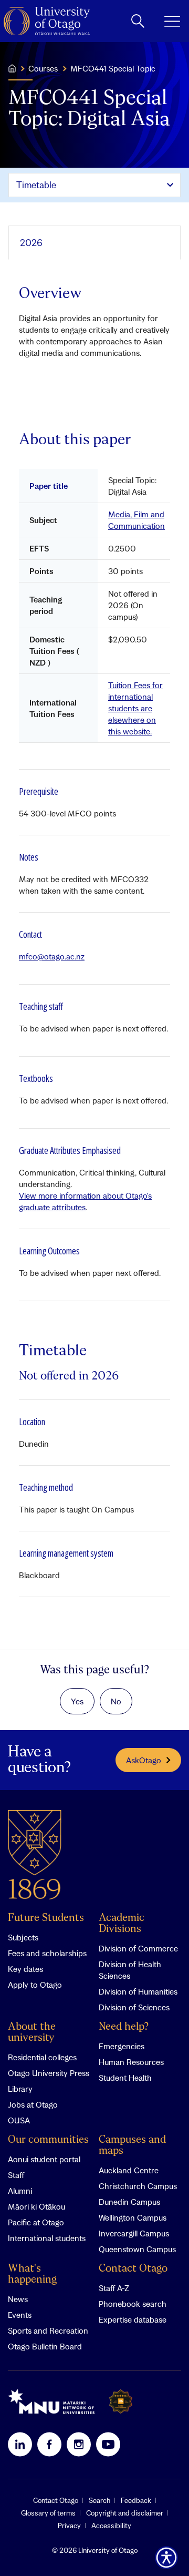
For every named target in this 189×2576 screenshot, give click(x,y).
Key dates (25, 1969)
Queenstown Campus (137, 2249)
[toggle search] (138, 21)
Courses (43, 68)
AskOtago (144, 1760)
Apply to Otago (35, 1985)
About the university (32, 2032)
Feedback (136, 2500)
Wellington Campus (133, 2217)
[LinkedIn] (20, 2444)
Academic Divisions (122, 1924)
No (116, 1701)
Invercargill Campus (134, 2233)
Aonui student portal (44, 2159)
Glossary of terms (48, 2513)
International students (47, 2238)
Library (20, 2089)
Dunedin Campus (129, 2202)
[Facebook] (49, 2444)
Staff (16, 2175)
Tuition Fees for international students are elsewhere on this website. (135, 708)
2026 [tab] (31, 243)
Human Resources (131, 2062)
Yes (77, 1701)
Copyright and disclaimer (125, 2513)
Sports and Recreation (48, 2330)
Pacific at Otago (36, 2222)
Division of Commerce (138, 1948)
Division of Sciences (134, 2007)
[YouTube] (108, 2444)
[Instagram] (79, 2444)
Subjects (23, 1937)
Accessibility (111, 2526)
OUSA (19, 2120)
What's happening (32, 2274)
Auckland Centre (129, 2170)
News (18, 2299)
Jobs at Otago (33, 2104)
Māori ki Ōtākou (36, 2206)
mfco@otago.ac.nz (52, 956)
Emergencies (122, 2046)
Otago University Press (49, 2073)
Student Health (125, 2078)
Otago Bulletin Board (45, 2346)
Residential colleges (42, 2057)
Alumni (20, 2191)
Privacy (69, 2526)
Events (20, 2315)
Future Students (46, 1918)
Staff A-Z (114, 2288)
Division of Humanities (138, 1991)
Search (99, 2500)
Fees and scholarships (47, 1953)
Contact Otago (133, 2269)
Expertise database (133, 2319)
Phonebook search (133, 2304)
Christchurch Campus (138, 2186)
